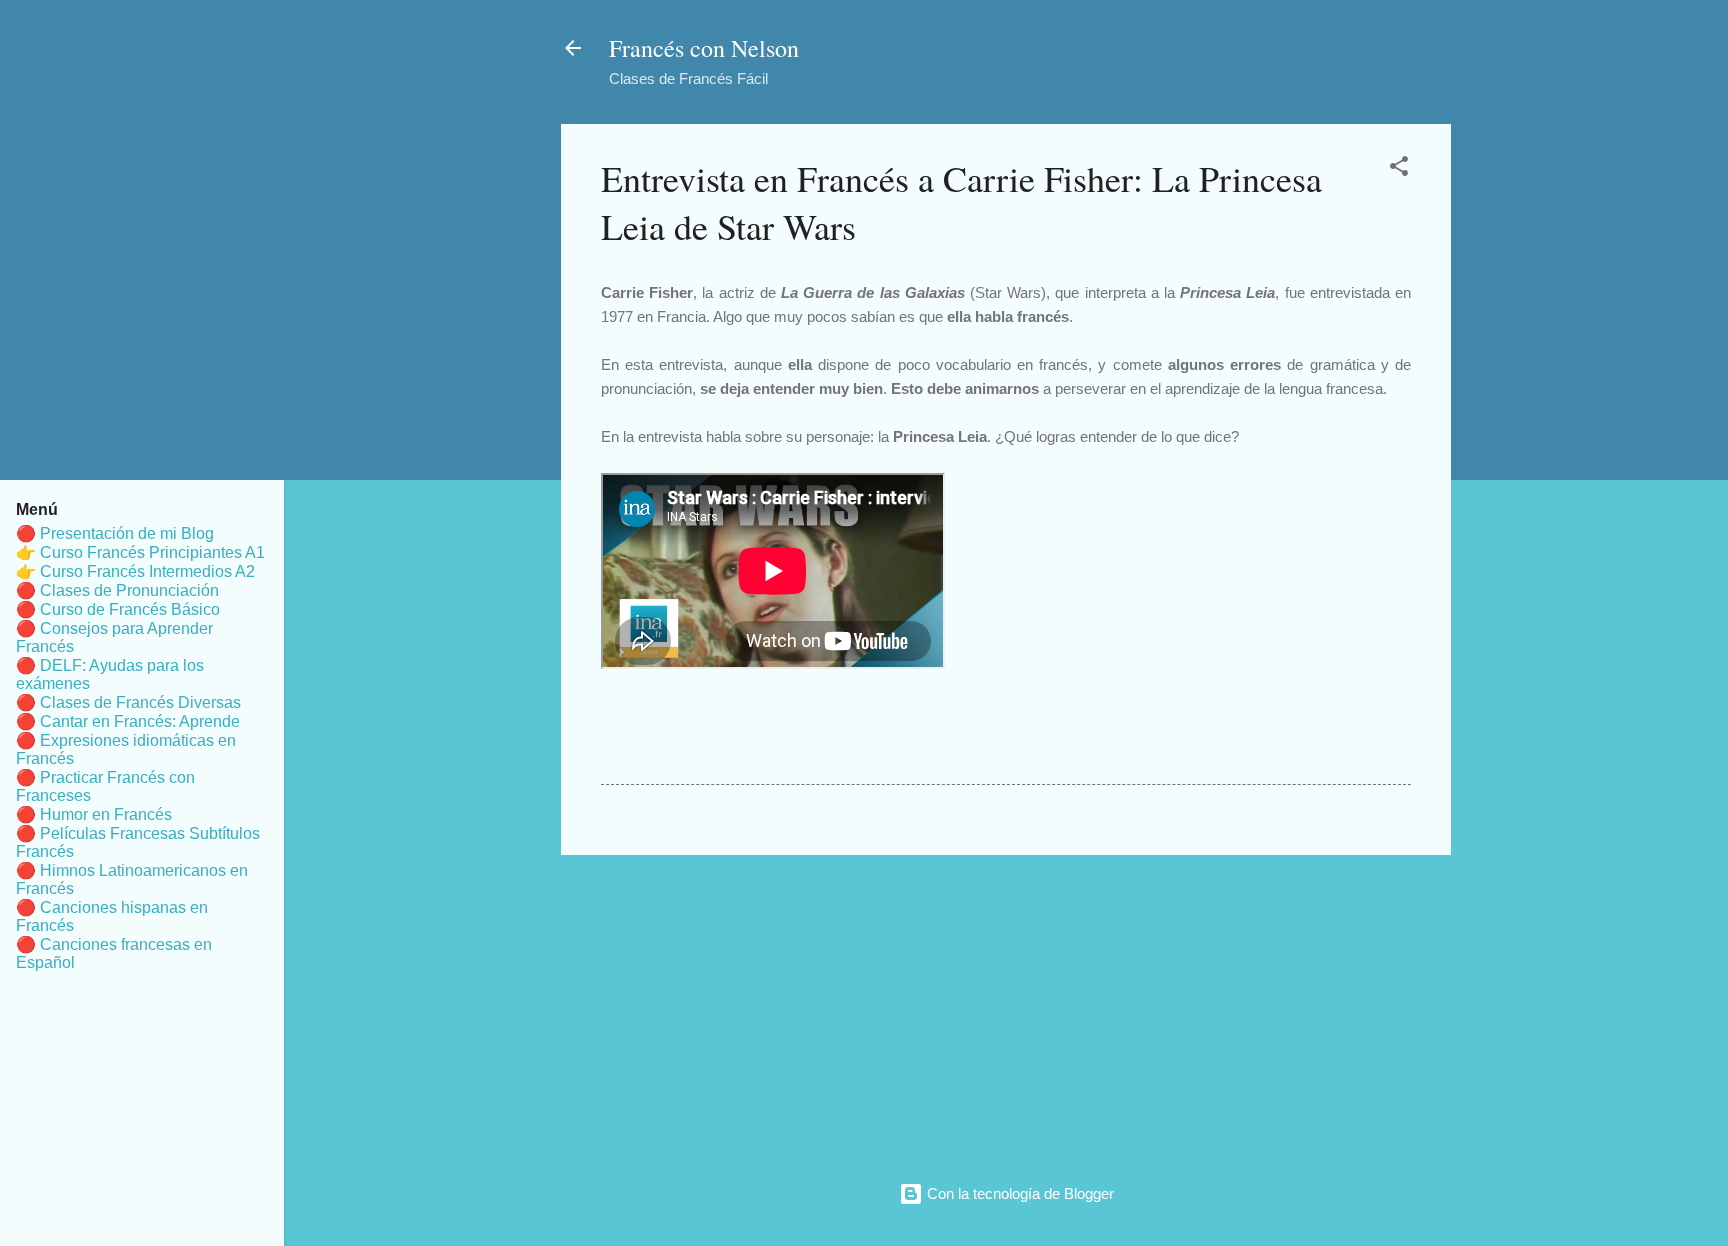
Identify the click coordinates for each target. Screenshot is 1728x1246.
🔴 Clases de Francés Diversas (128, 702)
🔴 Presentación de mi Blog (115, 533)
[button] (1399, 169)
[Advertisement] (1006, 1011)
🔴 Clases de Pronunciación (117, 590)
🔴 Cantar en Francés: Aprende (128, 721)
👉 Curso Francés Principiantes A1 (140, 552)
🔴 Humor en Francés (94, 814)
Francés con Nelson (704, 48)
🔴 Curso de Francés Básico (118, 609)
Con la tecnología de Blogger (1018, 1193)
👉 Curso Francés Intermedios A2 (135, 571)
